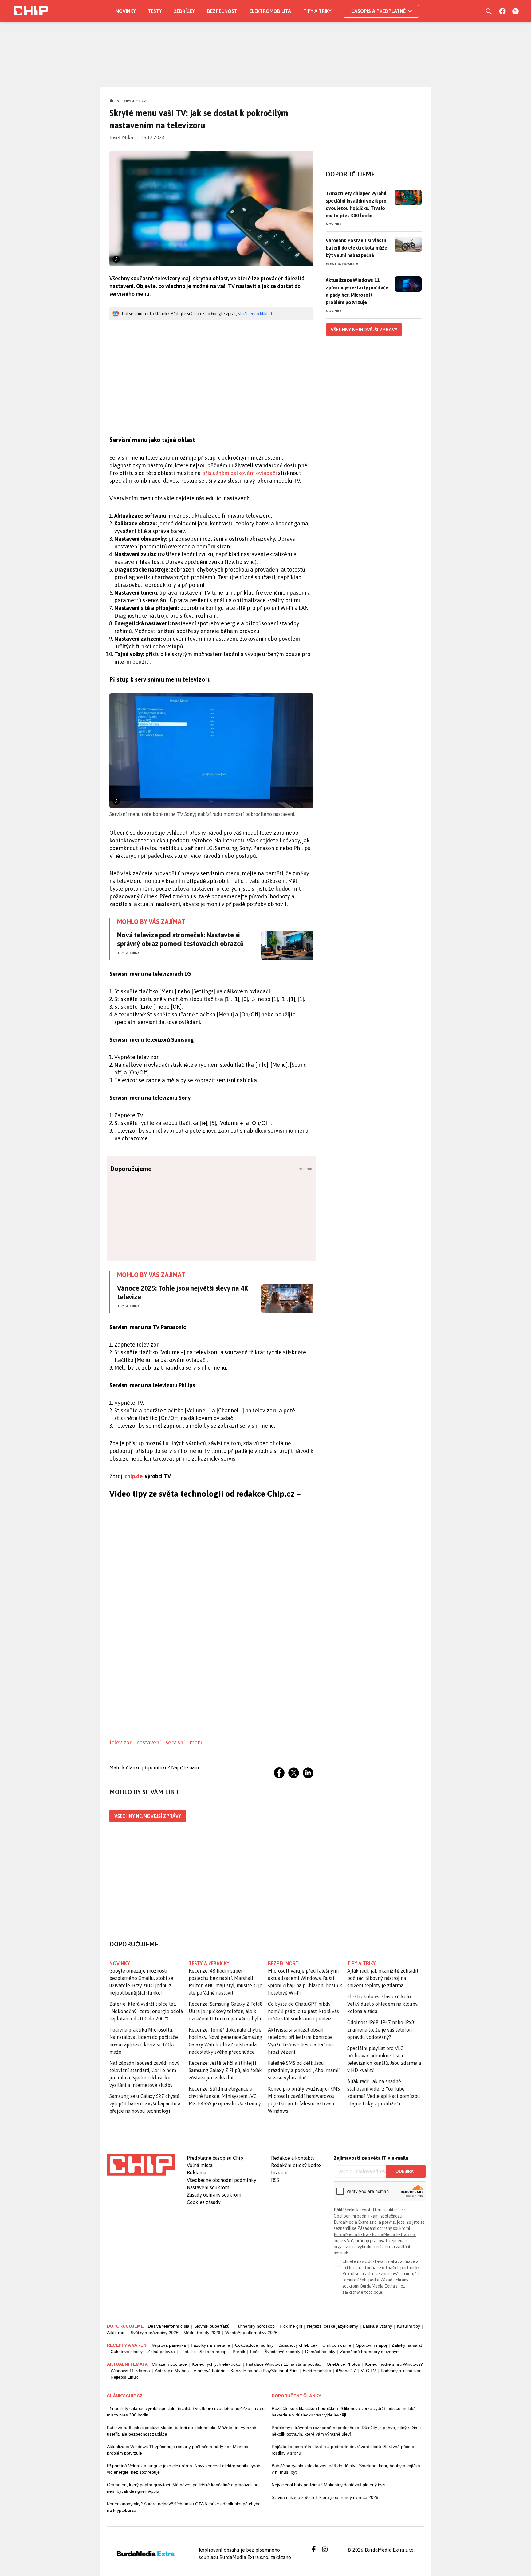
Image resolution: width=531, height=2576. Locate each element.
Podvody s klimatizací (402, 2371)
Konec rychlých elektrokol (216, 2364)
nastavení (149, 1742)
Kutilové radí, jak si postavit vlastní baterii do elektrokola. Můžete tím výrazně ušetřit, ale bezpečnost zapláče (182, 2431)
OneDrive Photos (343, 2364)
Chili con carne (337, 2345)
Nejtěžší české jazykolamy (332, 2326)
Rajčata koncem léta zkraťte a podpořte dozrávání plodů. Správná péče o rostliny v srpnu (343, 2450)
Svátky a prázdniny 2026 (155, 2333)
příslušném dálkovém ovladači (239, 473)
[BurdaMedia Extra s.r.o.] (141, 2165)
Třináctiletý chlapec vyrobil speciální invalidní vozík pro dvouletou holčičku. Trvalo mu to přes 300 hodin (356, 204)
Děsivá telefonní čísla (169, 2326)
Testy (155, 11)
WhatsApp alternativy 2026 (251, 2333)
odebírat (406, 2171)
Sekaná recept (214, 2352)
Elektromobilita (270, 11)
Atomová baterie (210, 2371)
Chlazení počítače (169, 2364)
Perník (239, 2352)
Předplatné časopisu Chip (215, 2158)
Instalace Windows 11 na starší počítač (284, 2364)
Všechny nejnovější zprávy (148, 1816)
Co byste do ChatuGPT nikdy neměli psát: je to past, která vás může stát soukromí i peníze (303, 2011)
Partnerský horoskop (255, 2326)
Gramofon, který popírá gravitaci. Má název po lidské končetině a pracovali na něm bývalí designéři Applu (183, 2488)
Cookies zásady (204, 2202)
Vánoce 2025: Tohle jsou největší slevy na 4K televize (182, 1292)
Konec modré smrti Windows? (394, 2364)
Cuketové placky (127, 2352)
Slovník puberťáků (212, 2326)
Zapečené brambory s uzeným (370, 2352)
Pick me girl (291, 2326)
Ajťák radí (116, 2333)
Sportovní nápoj (372, 2345)
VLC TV (368, 2371)
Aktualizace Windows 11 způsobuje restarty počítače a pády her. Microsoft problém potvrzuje (357, 291)
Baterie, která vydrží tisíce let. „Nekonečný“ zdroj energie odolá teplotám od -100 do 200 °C (146, 2011)
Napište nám (185, 1767)
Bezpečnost (222, 11)
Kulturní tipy (409, 2326)
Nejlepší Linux (124, 2377)
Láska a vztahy (378, 2326)
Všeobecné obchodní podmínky (222, 2180)
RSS (275, 2180)
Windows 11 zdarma (130, 2371)
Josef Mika (121, 137)
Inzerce (279, 2173)
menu (197, 1742)
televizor (120, 1742)
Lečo (255, 2352)
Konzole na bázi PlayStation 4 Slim (264, 2371)
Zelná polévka (161, 2352)
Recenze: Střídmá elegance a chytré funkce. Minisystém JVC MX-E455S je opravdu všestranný (225, 2096)
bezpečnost (283, 1963)
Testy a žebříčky (209, 1963)
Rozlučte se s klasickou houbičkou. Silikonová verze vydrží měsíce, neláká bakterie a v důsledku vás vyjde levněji (344, 2412)
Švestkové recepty (282, 2352)
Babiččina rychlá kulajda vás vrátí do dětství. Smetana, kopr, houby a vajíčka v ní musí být (346, 2469)
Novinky (126, 11)
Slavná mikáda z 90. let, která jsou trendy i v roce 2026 (325, 2497)
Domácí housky (320, 2352)
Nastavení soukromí (209, 2187)
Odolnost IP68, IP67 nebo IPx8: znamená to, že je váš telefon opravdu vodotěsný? (381, 2030)
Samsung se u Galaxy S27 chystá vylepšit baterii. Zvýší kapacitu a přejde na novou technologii (145, 2103)
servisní (175, 1742)
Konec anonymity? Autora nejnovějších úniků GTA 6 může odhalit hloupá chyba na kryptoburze (184, 2507)
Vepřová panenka (169, 2345)
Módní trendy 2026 (202, 2333)
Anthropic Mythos (172, 2371)
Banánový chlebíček (298, 2345)
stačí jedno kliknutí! (256, 314)
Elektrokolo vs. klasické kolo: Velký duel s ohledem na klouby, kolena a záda (383, 2004)
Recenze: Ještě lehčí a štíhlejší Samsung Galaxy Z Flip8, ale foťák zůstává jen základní (225, 2070)
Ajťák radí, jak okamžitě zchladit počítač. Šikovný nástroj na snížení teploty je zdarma (383, 1978)
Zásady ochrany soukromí (215, 2195)
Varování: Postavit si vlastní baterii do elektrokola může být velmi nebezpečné (357, 248)
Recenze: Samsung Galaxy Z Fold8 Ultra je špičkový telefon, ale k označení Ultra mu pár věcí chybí (226, 2011)
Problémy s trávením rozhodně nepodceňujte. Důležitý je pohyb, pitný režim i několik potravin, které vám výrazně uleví (346, 2431)
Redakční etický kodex (296, 2165)
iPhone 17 (346, 2371)
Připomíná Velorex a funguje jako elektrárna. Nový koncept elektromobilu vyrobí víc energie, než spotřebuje (184, 2469)
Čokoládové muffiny (254, 2345)
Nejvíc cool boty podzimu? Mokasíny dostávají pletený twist (329, 2485)
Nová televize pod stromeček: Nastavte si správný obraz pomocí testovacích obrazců (180, 939)
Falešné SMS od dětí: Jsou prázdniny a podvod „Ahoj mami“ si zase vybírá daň (304, 2070)
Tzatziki (187, 2352)
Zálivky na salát (407, 2345)
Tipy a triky (317, 11)
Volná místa (200, 2165)
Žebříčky (184, 11)
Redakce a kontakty (293, 2158)
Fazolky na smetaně (210, 2345)
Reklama (197, 2173)
